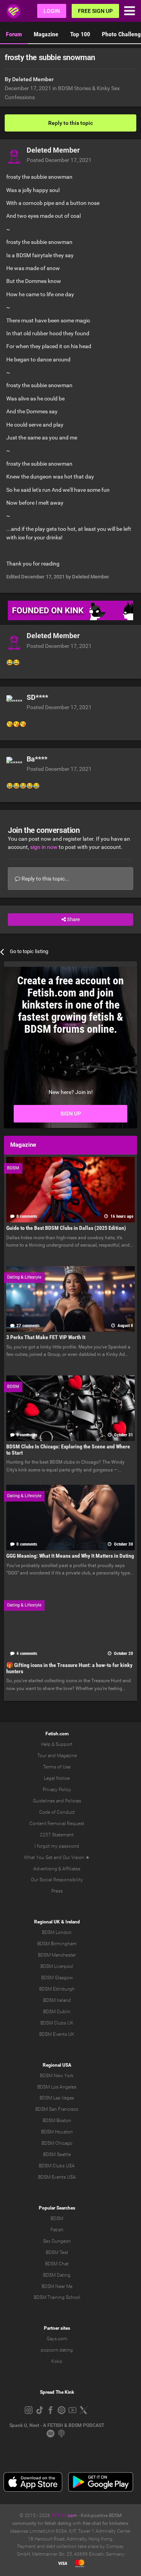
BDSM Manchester (57, 1955)
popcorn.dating (57, 2350)
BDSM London (57, 1932)
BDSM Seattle (57, 2154)
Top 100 (80, 34)
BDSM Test (57, 2252)
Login (52, 11)
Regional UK (47, 1922)
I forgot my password (57, 1846)
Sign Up (71, 1114)
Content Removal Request (57, 1823)
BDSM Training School (57, 2297)
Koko (57, 2361)
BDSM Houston (57, 2132)
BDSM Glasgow (57, 1978)
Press (57, 1891)
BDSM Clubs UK (57, 2023)
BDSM (57, 2218)
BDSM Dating (57, 2275)
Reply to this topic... (45, 879)
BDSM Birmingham (57, 1944)
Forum (14, 34)
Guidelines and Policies (57, 1801)
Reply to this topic (70, 123)
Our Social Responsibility (57, 1880)
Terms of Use (57, 1767)
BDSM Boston (57, 2121)
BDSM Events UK (57, 2034)
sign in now (44, 847)
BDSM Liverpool (57, 1966)
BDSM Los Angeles (57, 2087)
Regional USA (57, 2065)
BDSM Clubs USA (57, 2166)
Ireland (73, 1922)
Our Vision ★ (76, 1857)
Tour (42, 1756)
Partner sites (57, 2328)
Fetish (57, 2230)
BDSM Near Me (57, 2286)
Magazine (46, 34)
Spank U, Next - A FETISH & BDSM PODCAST (57, 2425)
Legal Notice (57, 1778)
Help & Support (57, 1744)
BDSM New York (57, 2076)
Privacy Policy (57, 1790)
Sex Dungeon (57, 2241)
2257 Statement (57, 1835)
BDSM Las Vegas (57, 2098)
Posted (59, 160)
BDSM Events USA (57, 2177)
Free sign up (95, 11)
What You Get (38, 1857)
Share (73, 919)
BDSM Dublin (57, 2012)
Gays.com (57, 2339)
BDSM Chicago (57, 2143)
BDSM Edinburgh (57, 1989)
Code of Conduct (57, 1812)
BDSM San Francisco (57, 2109)
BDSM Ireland (57, 2000)
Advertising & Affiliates (57, 1869)
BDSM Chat (57, 2264)
